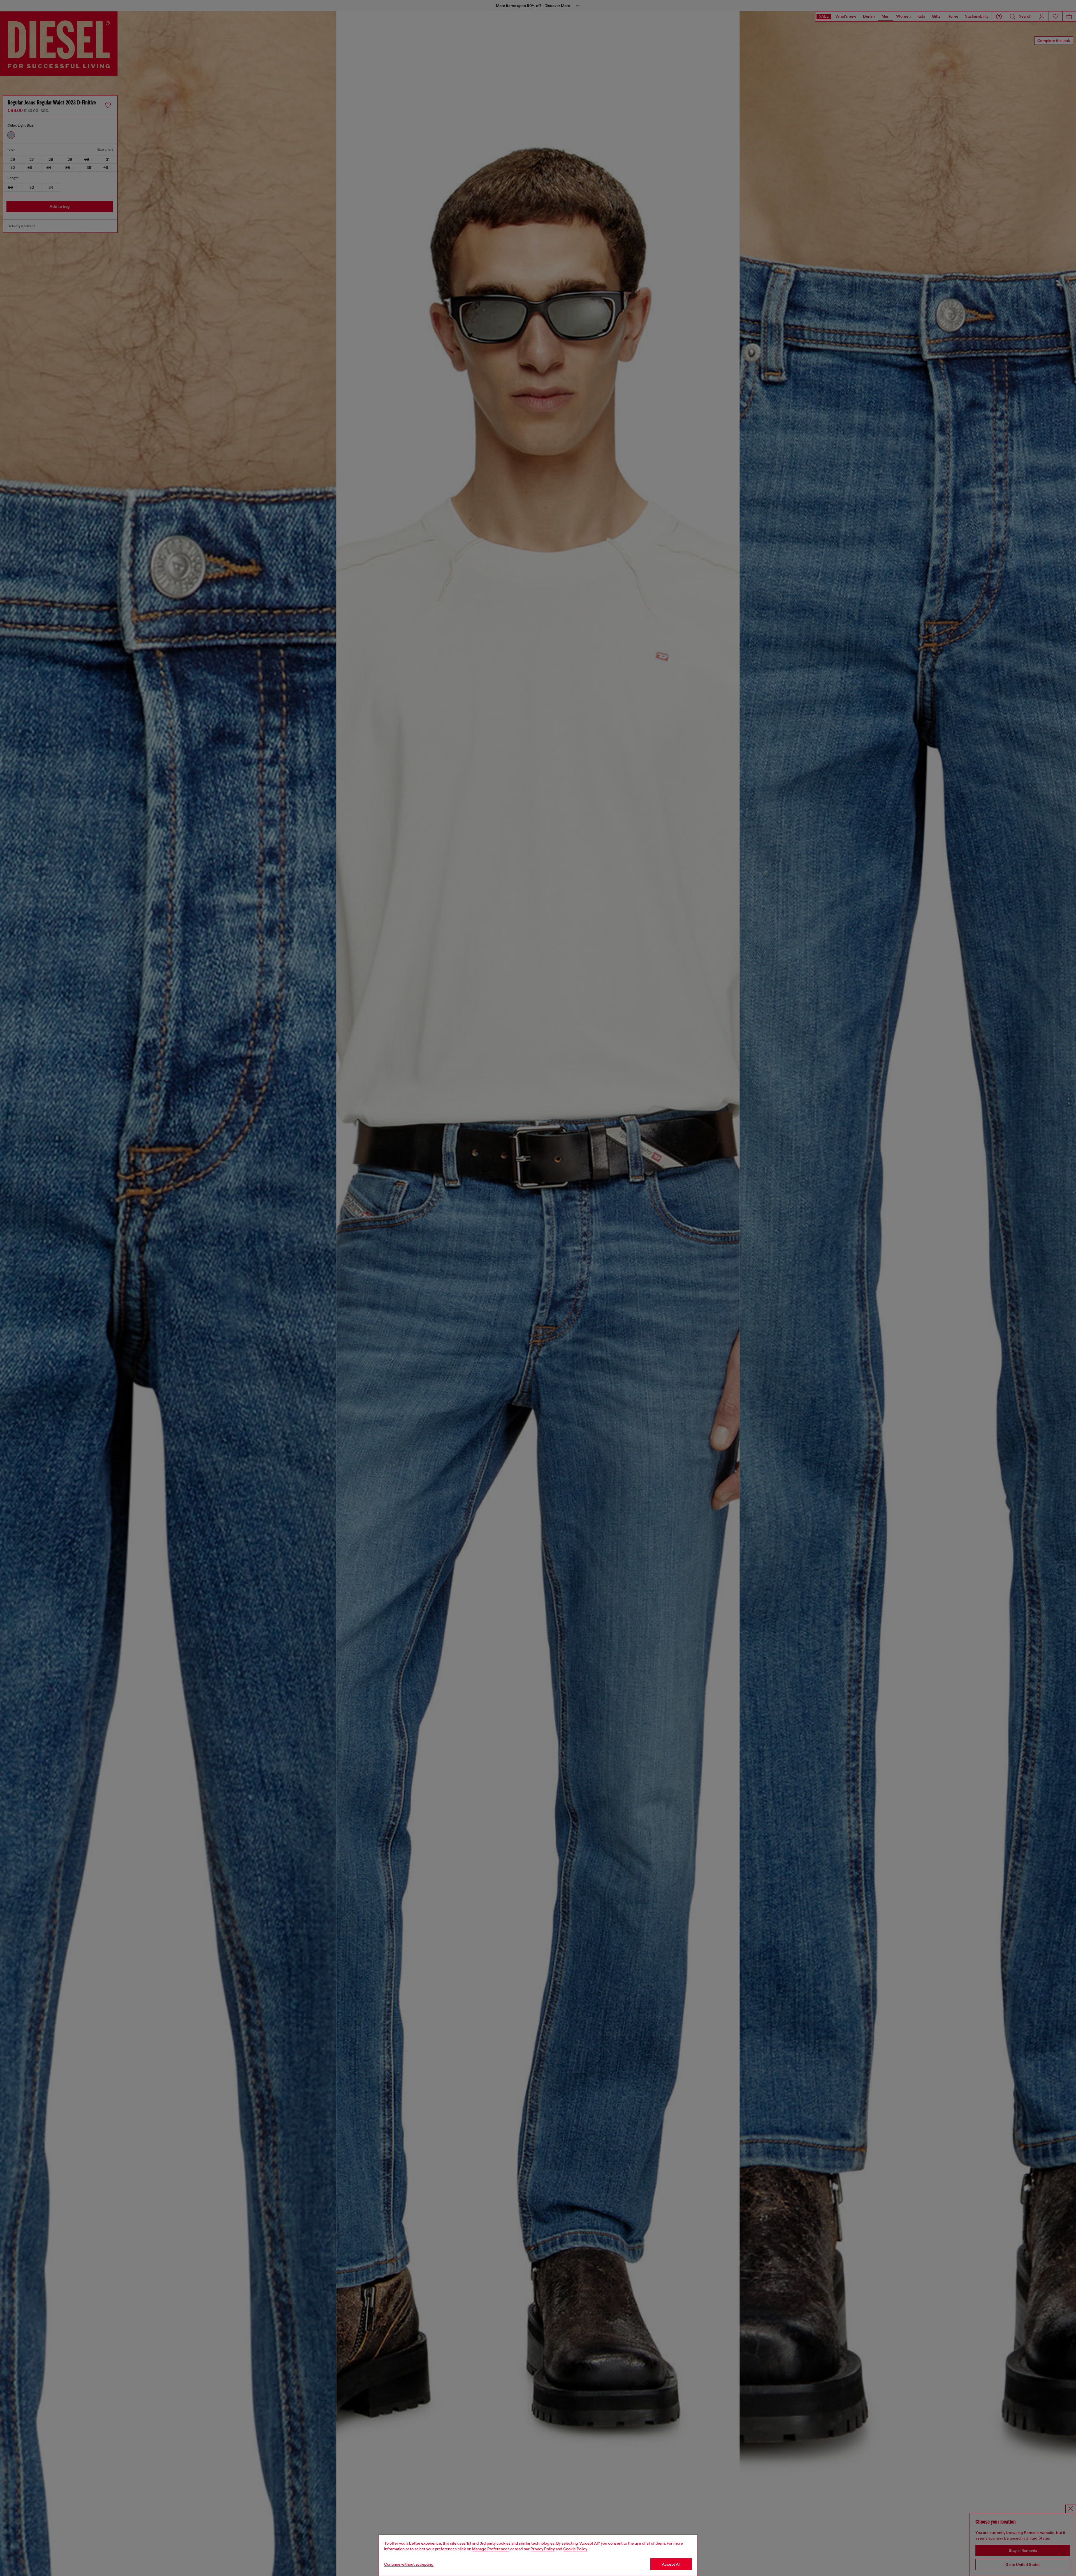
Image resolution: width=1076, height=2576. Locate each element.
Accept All (671, 2564)
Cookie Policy (575, 2549)
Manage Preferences (491, 2549)
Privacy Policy (543, 2549)
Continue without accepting (409, 2564)
